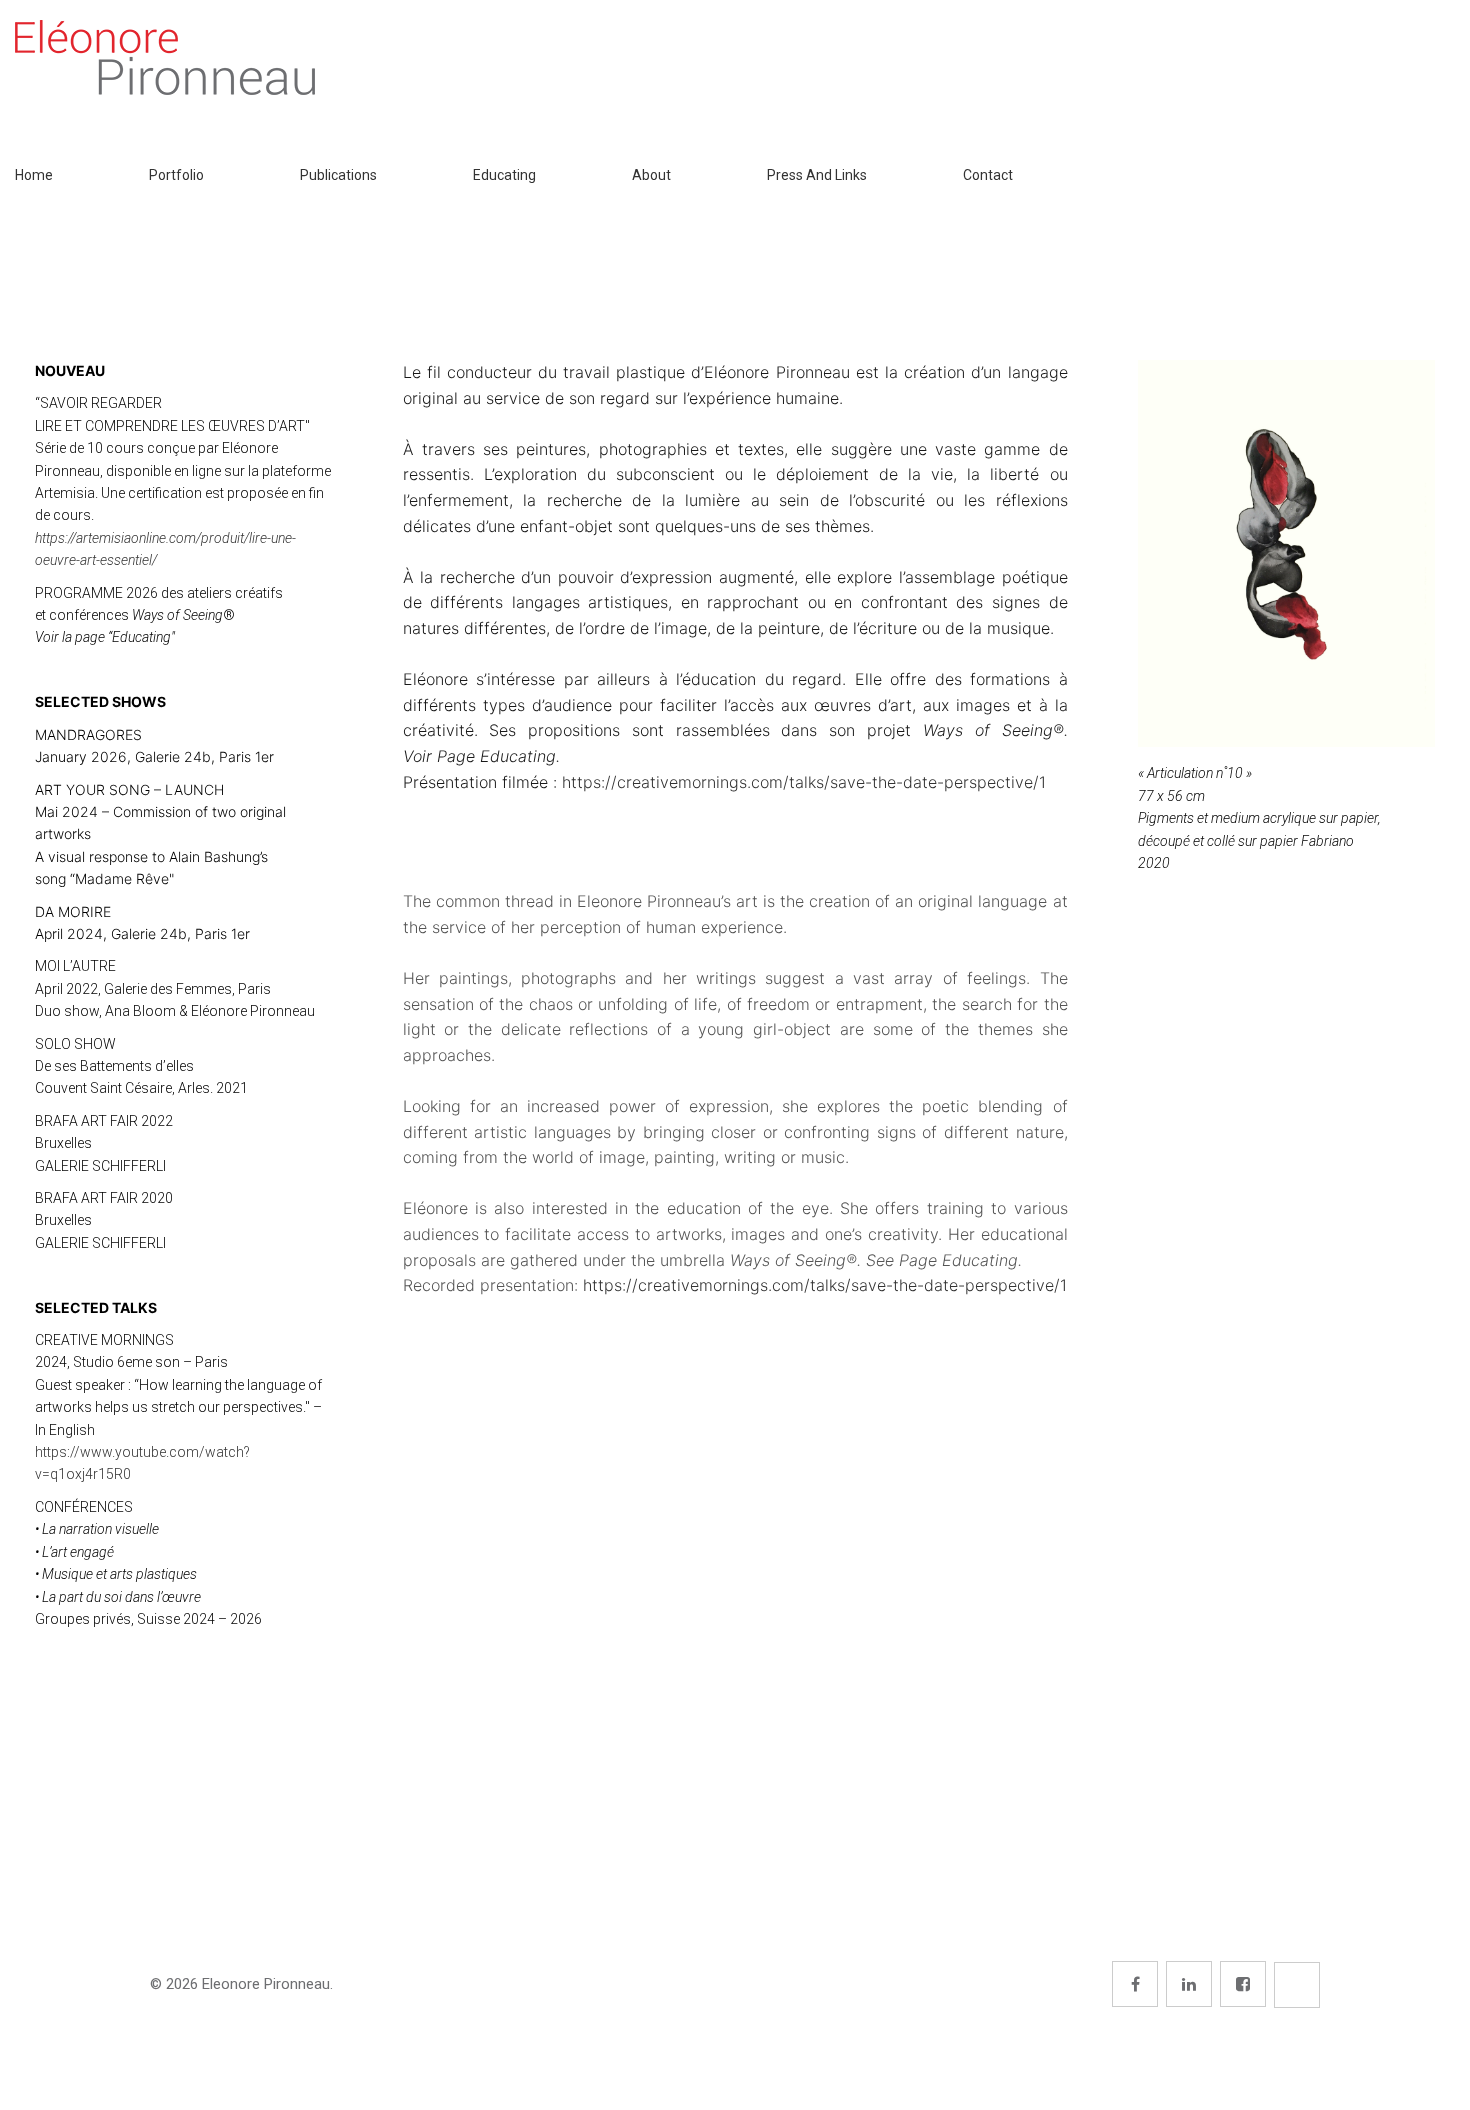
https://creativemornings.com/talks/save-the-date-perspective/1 (804, 782)
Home (34, 175)
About (651, 175)
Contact (988, 175)
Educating (504, 175)
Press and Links (817, 175)
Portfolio (176, 175)
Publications (338, 175)
